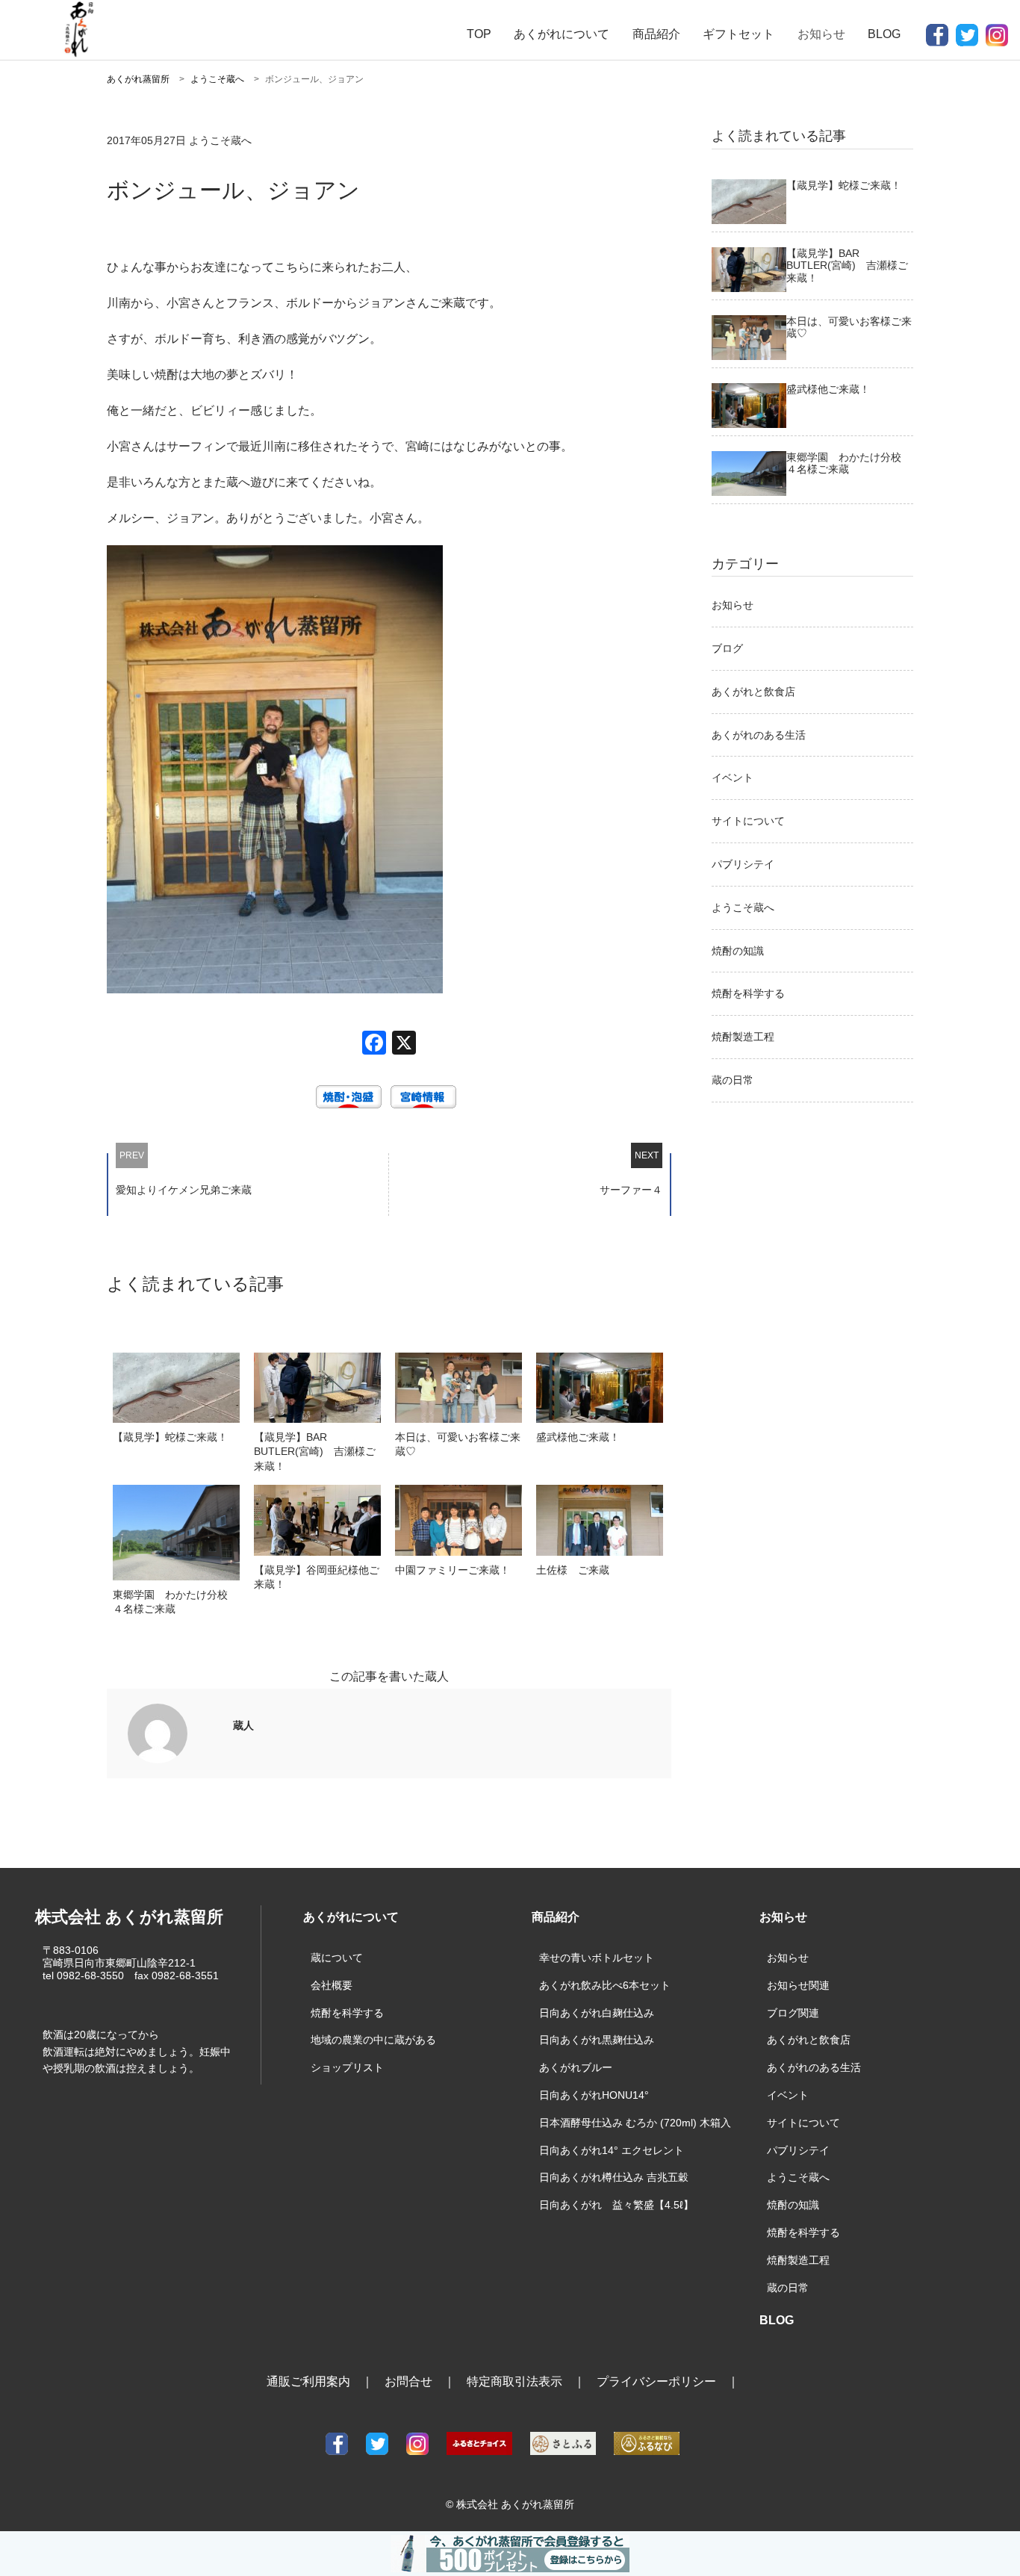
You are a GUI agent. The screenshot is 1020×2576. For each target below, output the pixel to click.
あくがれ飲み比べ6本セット (605, 1985)
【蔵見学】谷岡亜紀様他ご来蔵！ (317, 1577)
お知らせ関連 (798, 1985)
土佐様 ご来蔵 (573, 1570)
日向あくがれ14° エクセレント (612, 2150)
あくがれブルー (576, 2067)
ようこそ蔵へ (743, 907)
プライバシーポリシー (656, 2381)
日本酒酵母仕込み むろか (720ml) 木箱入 (635, 2123)
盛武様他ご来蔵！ (578, 1437)
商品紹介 (656, 34)
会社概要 (332, 1985)
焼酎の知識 (738, 951)
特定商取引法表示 (514, 2381)
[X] (404, 1045)
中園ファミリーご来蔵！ (453, 1570)
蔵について (337, 1958)
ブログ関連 (793, 2013)
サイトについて (748, 821)
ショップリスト (347, 2067)
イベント (733, 778)
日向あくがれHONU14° (594, 2095)
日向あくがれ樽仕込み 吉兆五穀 (614, 2177)
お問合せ (408, 2381)
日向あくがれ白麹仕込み (597, 2013)
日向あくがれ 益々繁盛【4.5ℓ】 (616, 2205)
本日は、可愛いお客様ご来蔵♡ (458, 1444)
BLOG (884, 34)
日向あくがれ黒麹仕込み (597, 2040)
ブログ (727, 648)
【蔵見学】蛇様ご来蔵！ (170, 1437)
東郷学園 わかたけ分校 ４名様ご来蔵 (175, 1602)
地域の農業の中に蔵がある (373, 2040)
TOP (479, 34)
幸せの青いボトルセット (597, 1958)
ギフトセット (738, 34)
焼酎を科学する (748, 993)
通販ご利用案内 (308, 2381)
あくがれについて (562, 34)
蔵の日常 (733, 1080)
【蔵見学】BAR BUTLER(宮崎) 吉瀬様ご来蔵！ (315, 1451)
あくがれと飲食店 (753, 692)
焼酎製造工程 (743, 1037)
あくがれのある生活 (759, 735)
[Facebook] (374, 1045)
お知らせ (733, 605)
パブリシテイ (743, 864)
